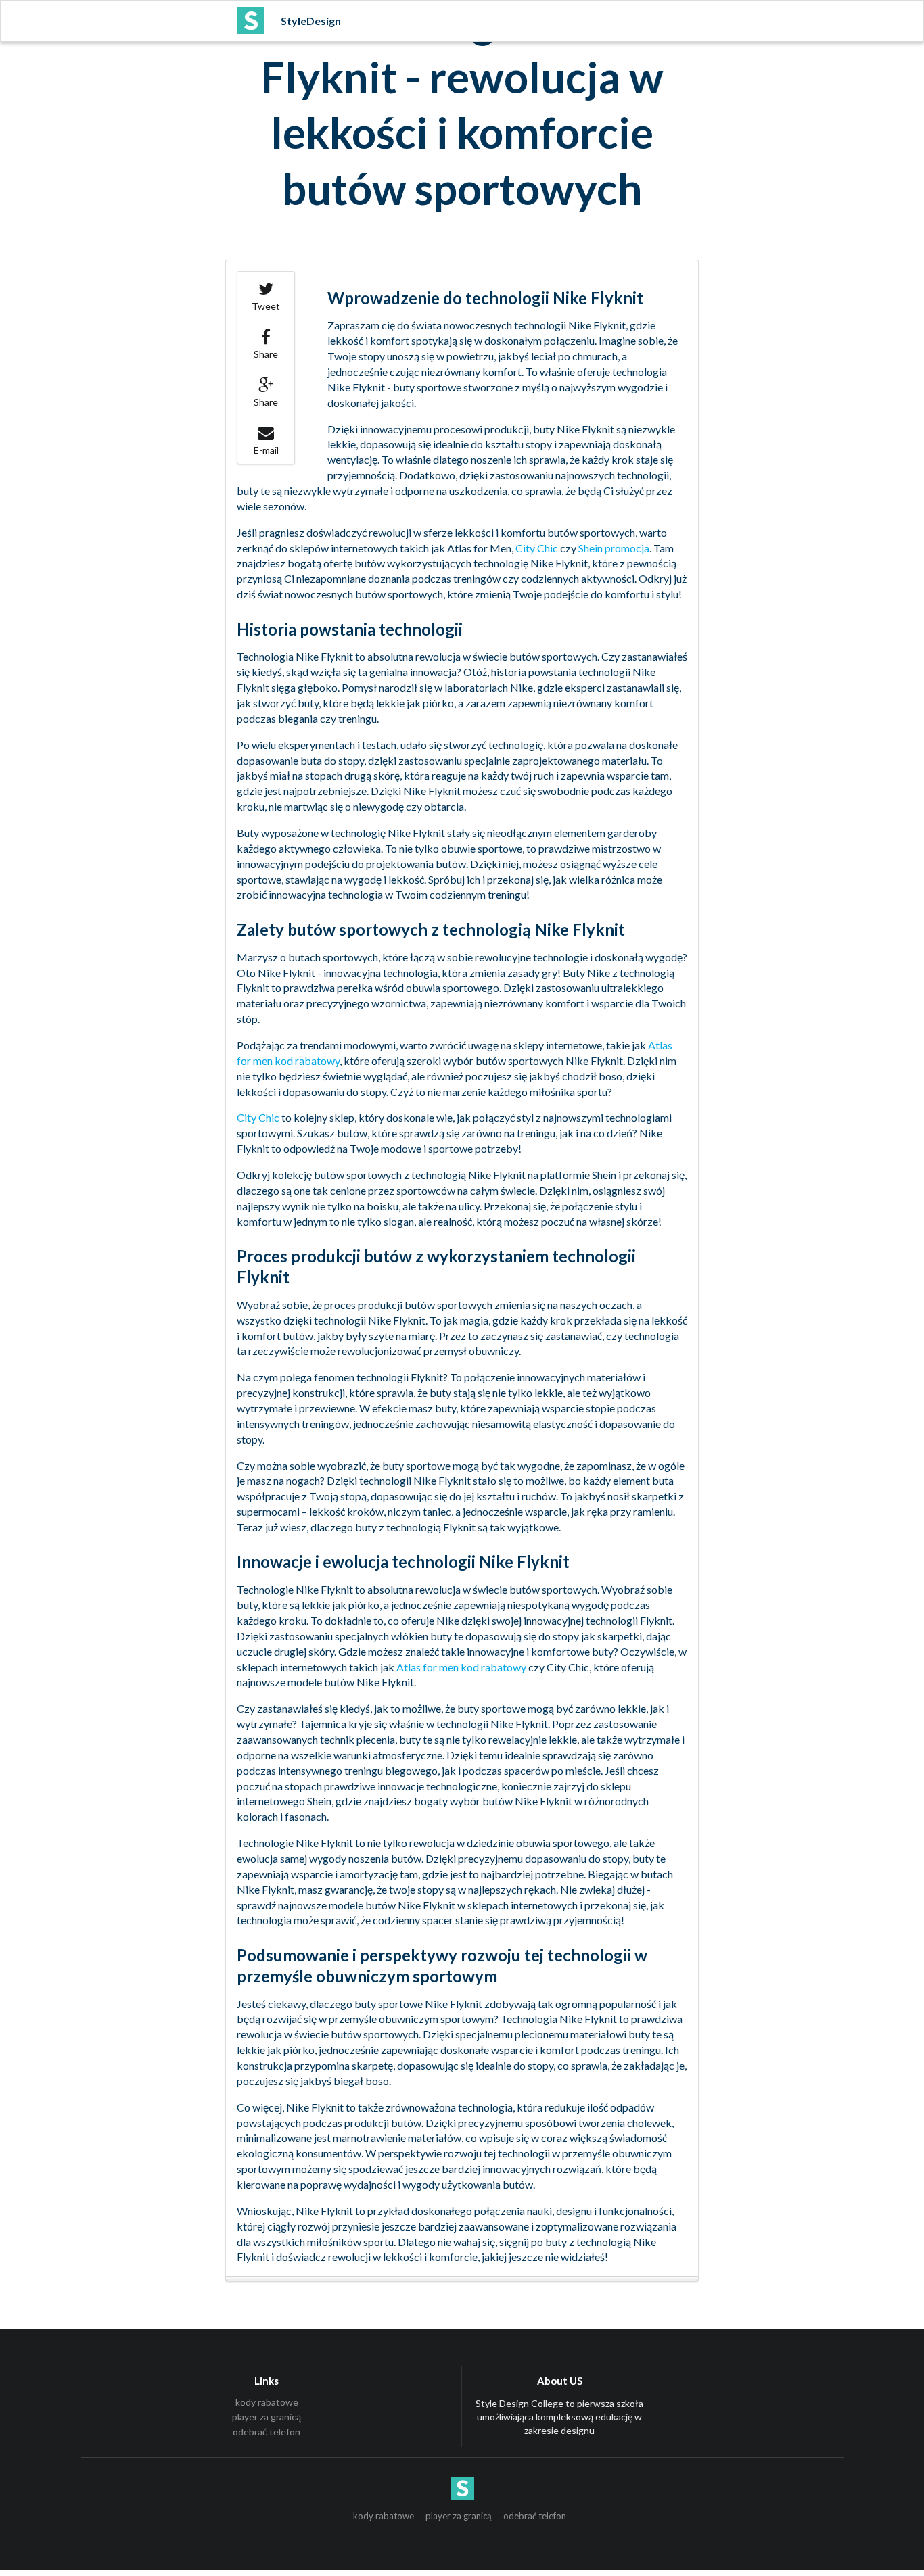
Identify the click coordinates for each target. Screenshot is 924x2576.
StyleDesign (311, 21)
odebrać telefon (267, 2432)
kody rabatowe (267, 2402)
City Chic (537, 548)
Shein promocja (614, 548)
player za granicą (267, 2417)
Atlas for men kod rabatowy (461, 1667)
